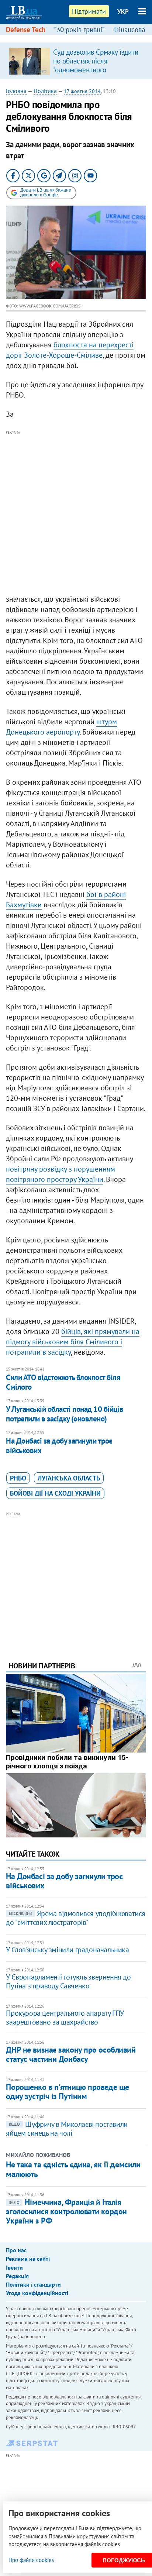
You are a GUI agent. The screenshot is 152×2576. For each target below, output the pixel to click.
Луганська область (69, 1478)
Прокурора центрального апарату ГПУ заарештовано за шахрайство (65, 2018)
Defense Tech (26, 30)
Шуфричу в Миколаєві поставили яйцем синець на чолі (67, 2129)
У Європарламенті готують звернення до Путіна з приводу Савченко (68, 1981)
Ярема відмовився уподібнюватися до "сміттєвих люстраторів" (76, 1918)
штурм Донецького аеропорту (61, 727)
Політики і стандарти (33, 2284)
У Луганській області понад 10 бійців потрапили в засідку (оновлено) (65, 1414)
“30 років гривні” (79, 30)
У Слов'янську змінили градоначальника (67, 1950)
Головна (16, 91)
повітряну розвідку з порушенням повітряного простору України (61, 1174)
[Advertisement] (76, 513)
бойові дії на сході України (55, 1493)
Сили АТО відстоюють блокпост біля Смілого (63, 1382)
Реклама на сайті (28, 2259)
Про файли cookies (31, 2560)
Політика (45, 91)
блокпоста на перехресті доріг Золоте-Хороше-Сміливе (70, 350)
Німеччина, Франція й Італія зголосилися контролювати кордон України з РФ (66, 2212)
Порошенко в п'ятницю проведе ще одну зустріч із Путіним (67, 2092)
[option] (76, 61)
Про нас (16, 2250)
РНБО (18, 1478)
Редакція (17, 2276)
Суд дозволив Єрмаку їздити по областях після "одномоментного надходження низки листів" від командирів (96, 70)
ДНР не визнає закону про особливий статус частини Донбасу (71, 2054)
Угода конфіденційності (37, 2293)
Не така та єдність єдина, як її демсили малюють (73, 2169)
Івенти (14, 2267)
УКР (123, 11)
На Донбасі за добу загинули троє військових (59, 1446)
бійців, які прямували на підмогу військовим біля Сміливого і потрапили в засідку (73, 1342)
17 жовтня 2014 (82, 91)
